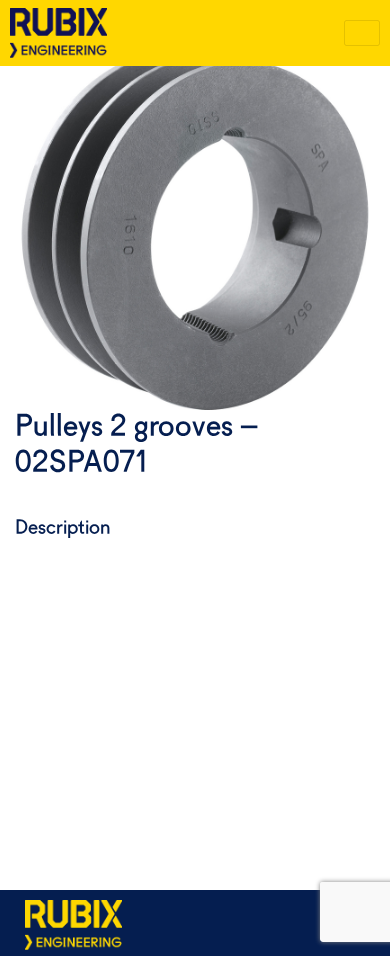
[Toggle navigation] (362, 33)
